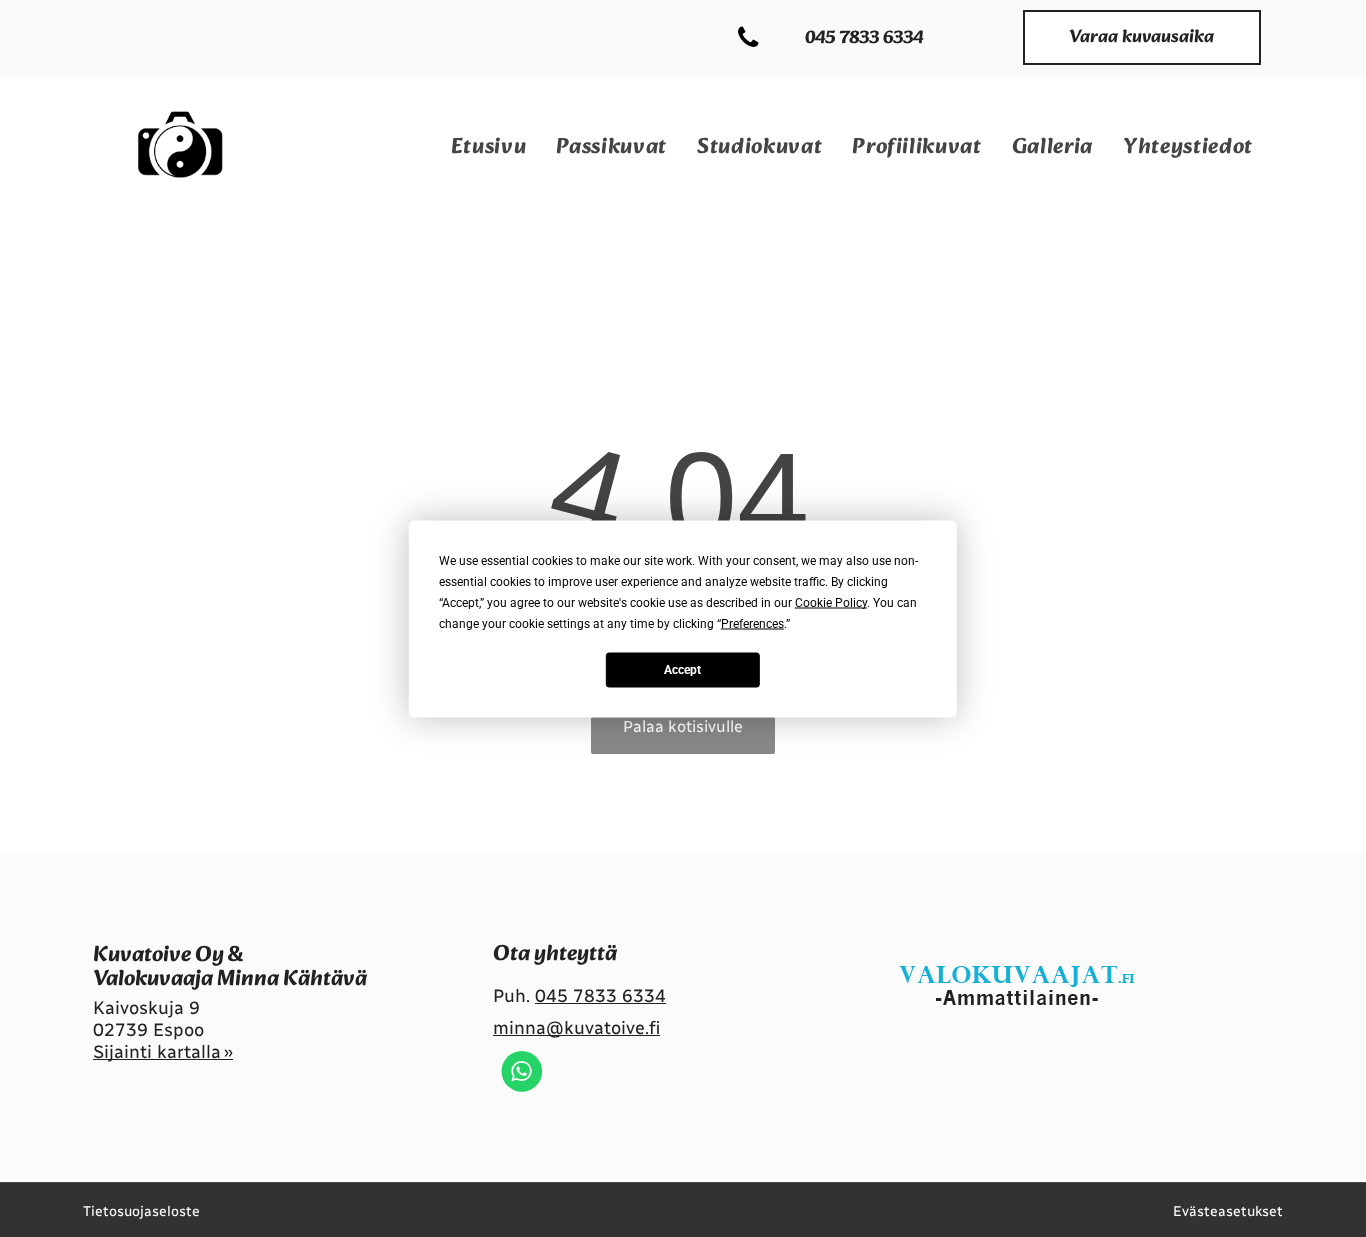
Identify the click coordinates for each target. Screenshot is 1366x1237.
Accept (682, 670)
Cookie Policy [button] (831, 602)
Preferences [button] (752, 623)
